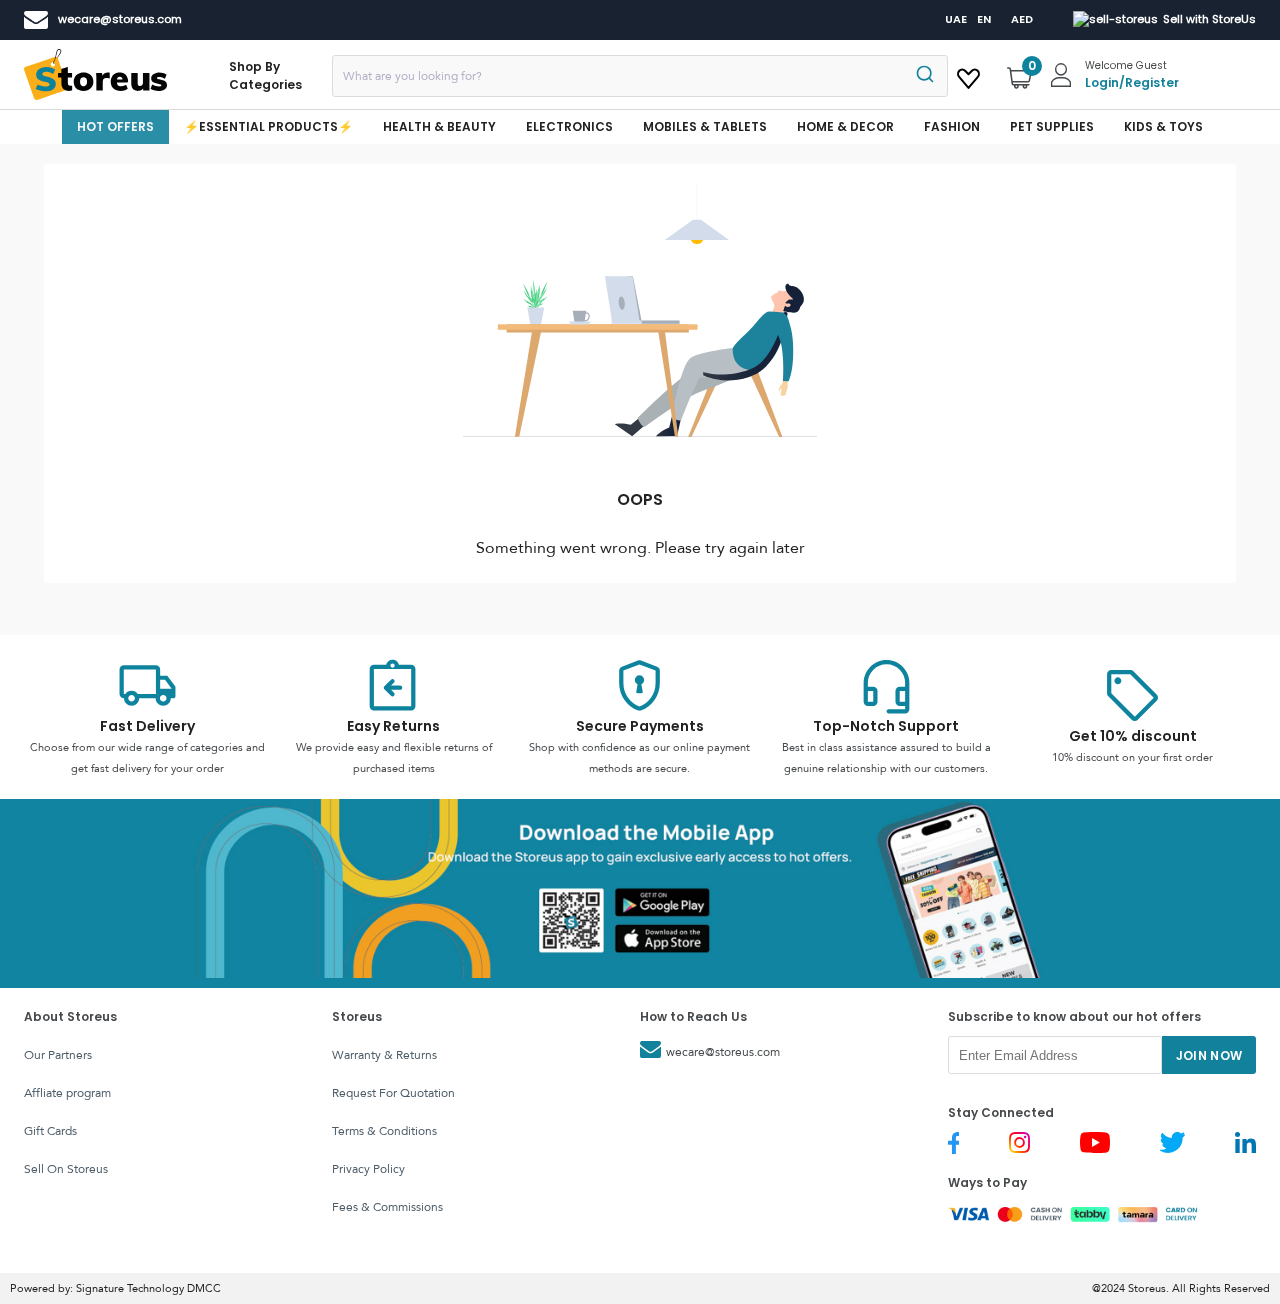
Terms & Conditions (384, 1131)
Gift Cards (50, 1131)
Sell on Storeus (66, 1169)
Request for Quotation (393, 1093)
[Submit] (923, 76)
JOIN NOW (1209, 1055)
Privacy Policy (368, 1169)
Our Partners (58, 1055)
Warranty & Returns (384, 1055)
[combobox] (640, 76)
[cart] (968, 75)
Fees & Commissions (387, 1207)
